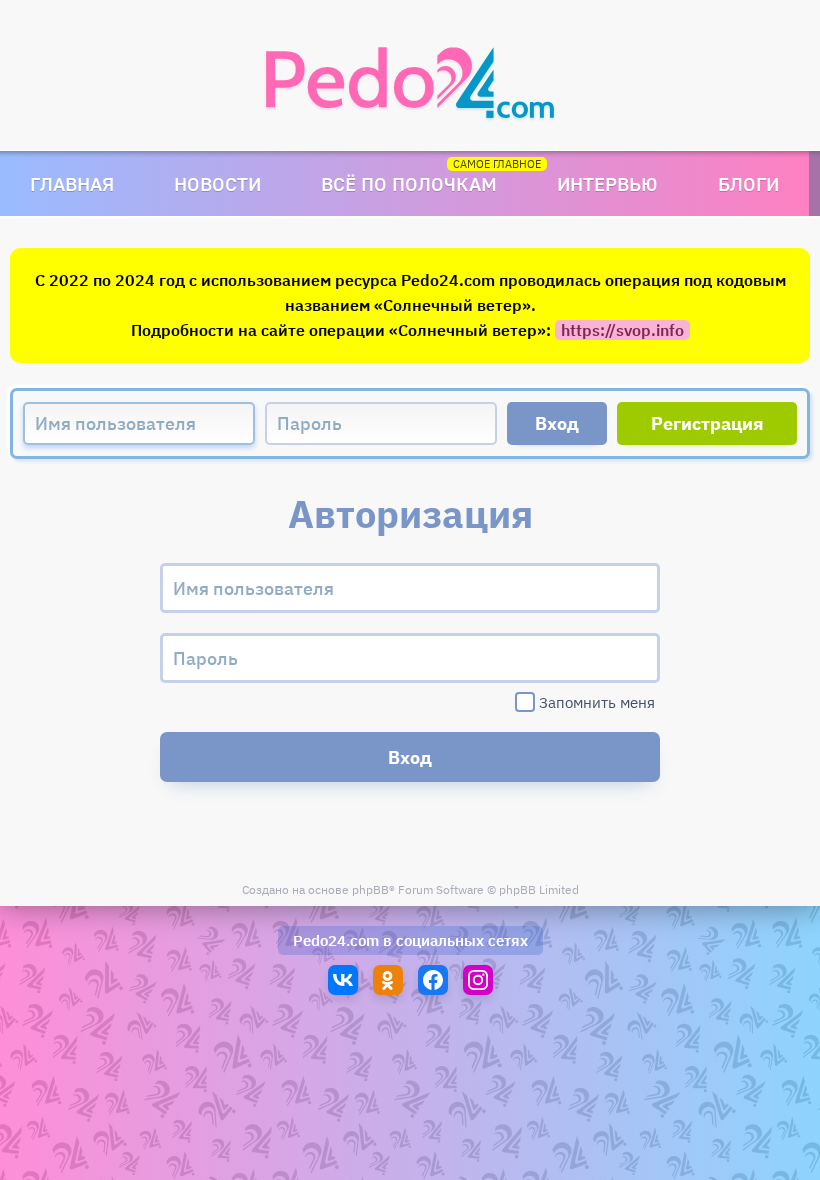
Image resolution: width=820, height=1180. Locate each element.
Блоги (748, 183)
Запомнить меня (597, 702)
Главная (72, 183)
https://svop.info (622, 330)
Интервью (607, 183)
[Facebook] (433, 980)
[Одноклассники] (388, 980)
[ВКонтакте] (343, 980)
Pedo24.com (336, 940)
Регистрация (707, 423)
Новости (217, 183)
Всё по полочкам (409, 183)
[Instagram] (478, 980)
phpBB (370, 889)
